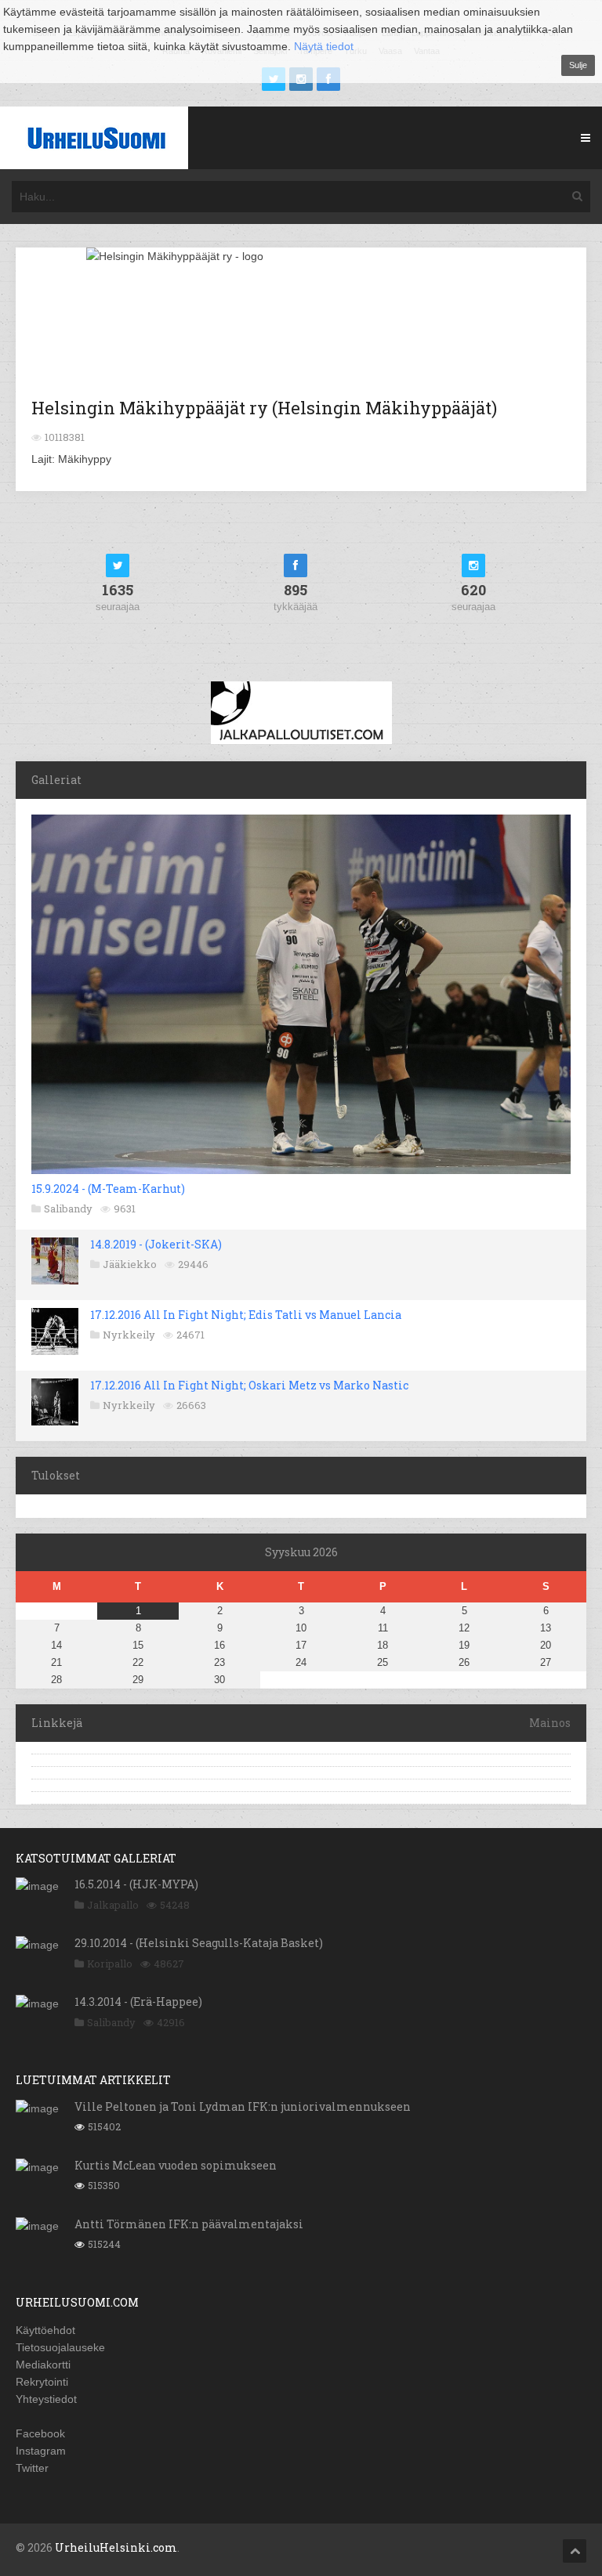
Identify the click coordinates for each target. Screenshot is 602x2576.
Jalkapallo (113, 1905)
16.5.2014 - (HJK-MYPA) (136, 1884)
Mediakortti (43, 2365)
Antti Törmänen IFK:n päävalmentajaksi (189, 2224)
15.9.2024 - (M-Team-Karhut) (108, 1189)
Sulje (578, 65)
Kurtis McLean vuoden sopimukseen (176, 2165)
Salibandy (68, 1209)
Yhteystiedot (46, 2399)
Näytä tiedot (324, 46)
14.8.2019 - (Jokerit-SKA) (156, 1244)
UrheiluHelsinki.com (116, 2547)
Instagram (41, 2451)
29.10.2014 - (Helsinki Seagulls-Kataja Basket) (199, 1943)
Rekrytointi (42, 2382)
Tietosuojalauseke (60, 2347)
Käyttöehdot (45, 2330)
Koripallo (110, 1964)
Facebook (40, 2433)
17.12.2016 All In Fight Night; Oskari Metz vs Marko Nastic (249, 1385)
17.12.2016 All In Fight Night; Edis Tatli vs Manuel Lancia (246, 1315)
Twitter (32, 2468)
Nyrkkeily (129, 1335)
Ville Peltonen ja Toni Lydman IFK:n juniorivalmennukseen (243, 2106)
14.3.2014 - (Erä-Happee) (138, 2002)
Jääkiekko (130, 1264)
